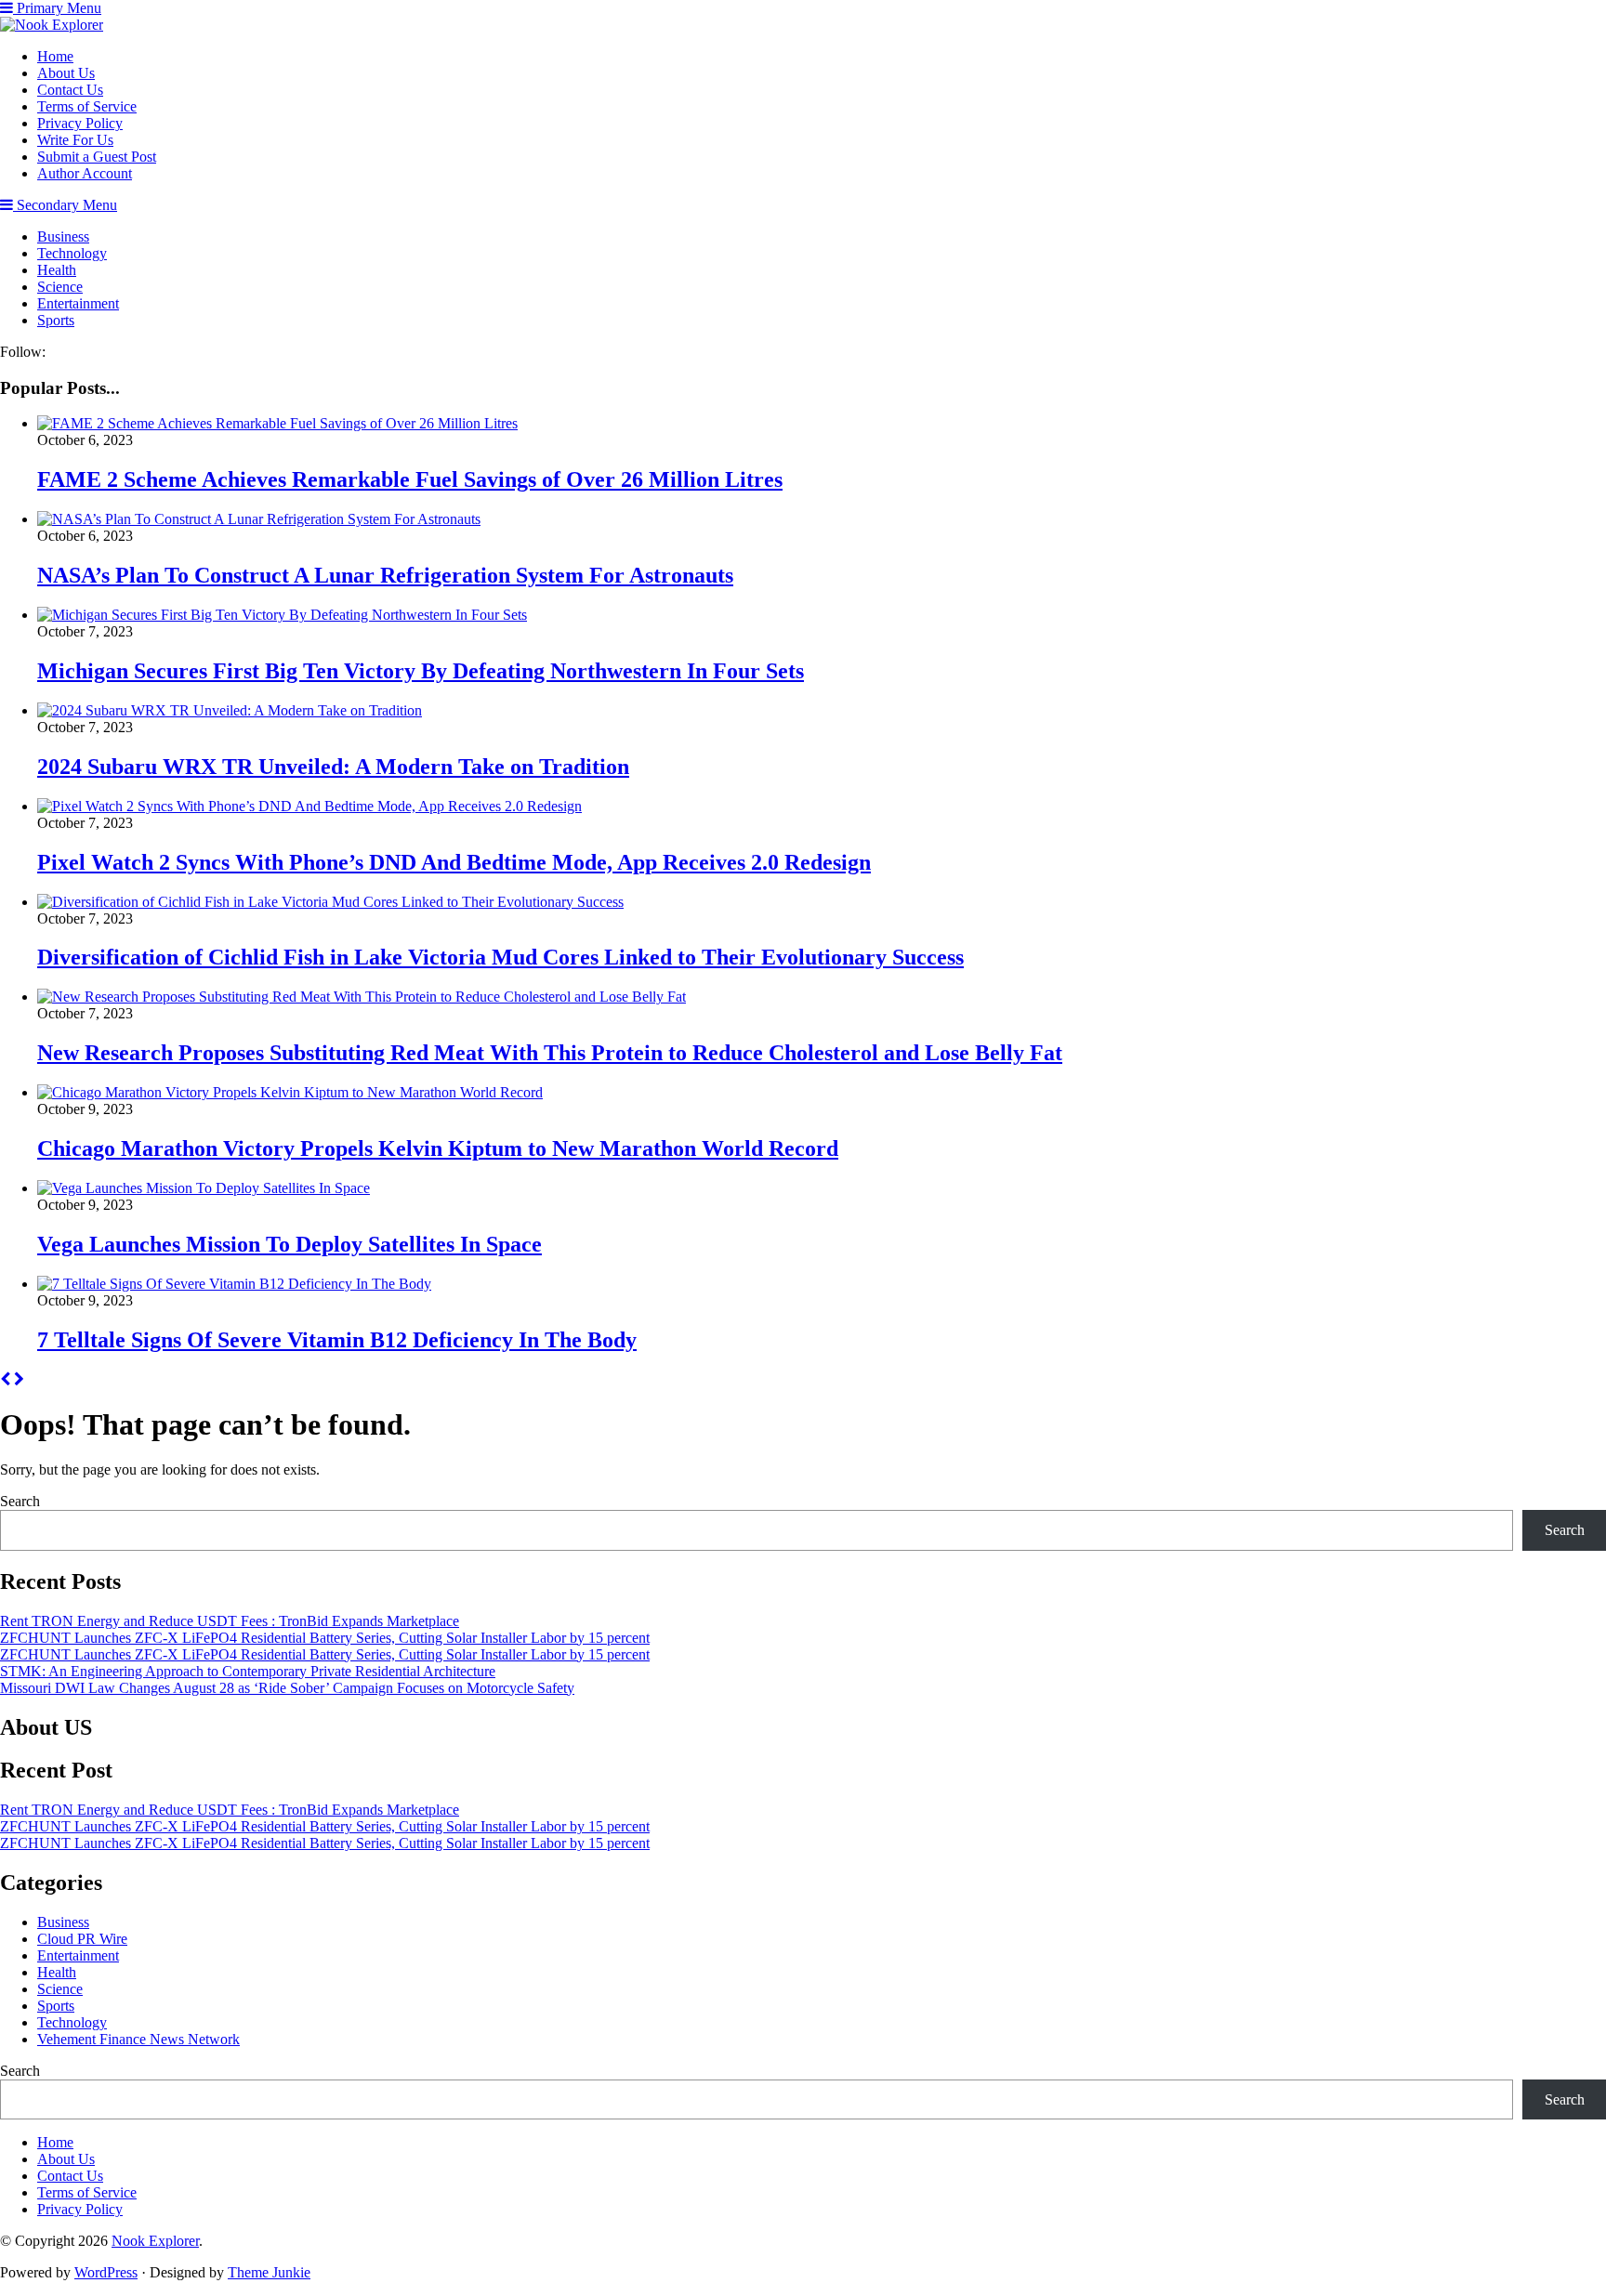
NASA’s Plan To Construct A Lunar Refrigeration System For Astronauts (385, 575)
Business (63, 236)
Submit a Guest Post (97, 157)
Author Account (85, 173)
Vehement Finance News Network (138, 2039)
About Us (66, 73)
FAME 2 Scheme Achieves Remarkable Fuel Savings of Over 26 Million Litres (410, 479)
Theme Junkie (269, 2272)
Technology (72, 253)
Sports (56, 320)
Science (60, 287)
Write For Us (75, 140)
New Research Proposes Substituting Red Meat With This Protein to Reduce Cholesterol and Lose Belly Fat (550, 1053)
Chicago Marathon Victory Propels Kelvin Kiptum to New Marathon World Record (438, 1148)
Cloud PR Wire (82, 1939)
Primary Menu (57, 8)
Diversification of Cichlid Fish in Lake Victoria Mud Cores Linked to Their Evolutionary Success (500, 957)
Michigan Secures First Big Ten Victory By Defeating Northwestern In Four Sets (421, 671)
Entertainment (78, 303)
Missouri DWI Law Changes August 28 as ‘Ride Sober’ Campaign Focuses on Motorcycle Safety (287, 1688)
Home (55, 56)
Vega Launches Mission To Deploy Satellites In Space (290, 1244)
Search (20, 1501)
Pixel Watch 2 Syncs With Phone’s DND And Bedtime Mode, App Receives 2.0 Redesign (454, 862)
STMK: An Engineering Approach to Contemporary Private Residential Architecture (248, 1671)
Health (57, 270)
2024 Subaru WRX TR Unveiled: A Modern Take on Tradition (333, 767)
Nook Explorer (155, 2241)
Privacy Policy (80, 123)
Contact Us (70, 90)
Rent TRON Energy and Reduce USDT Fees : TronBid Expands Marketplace (230, 1621)
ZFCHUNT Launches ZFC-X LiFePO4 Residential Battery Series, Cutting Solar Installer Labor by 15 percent (325, 1638)
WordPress (106, 2272)
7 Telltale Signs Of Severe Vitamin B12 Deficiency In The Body (337, 1340)
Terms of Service (87, 106)
